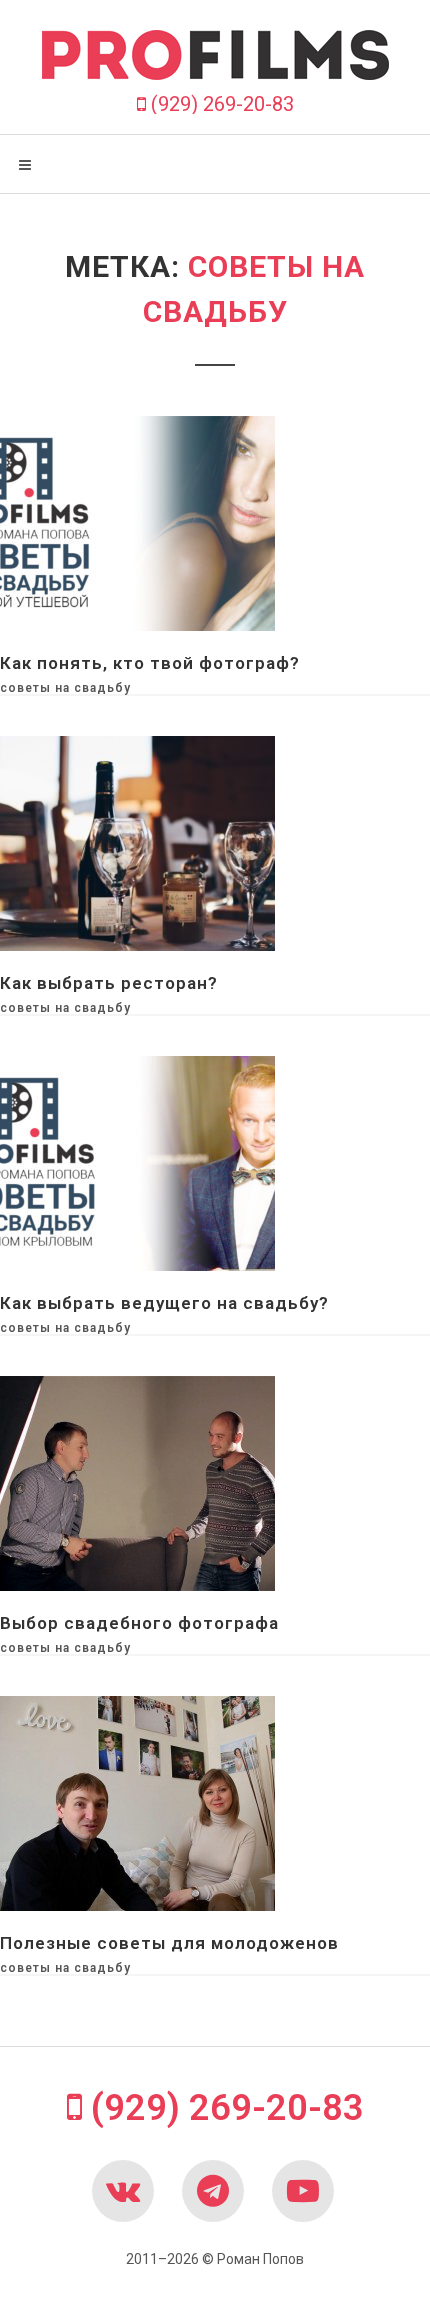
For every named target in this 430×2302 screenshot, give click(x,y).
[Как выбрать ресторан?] (137, 842)
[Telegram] (213, 2191)
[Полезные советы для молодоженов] (137, 1802)
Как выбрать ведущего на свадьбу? (164, 1303)
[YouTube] (303, 2191)
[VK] (123, 2191)
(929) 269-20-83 (220, 104)
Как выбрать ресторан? (109, 983)
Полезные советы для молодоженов (169, 1943)
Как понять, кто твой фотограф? (150, 663)
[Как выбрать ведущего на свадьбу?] (137, 1162)
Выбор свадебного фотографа (139, 1623)
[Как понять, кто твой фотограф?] (137, 522)
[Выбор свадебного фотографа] (137, 1482)
